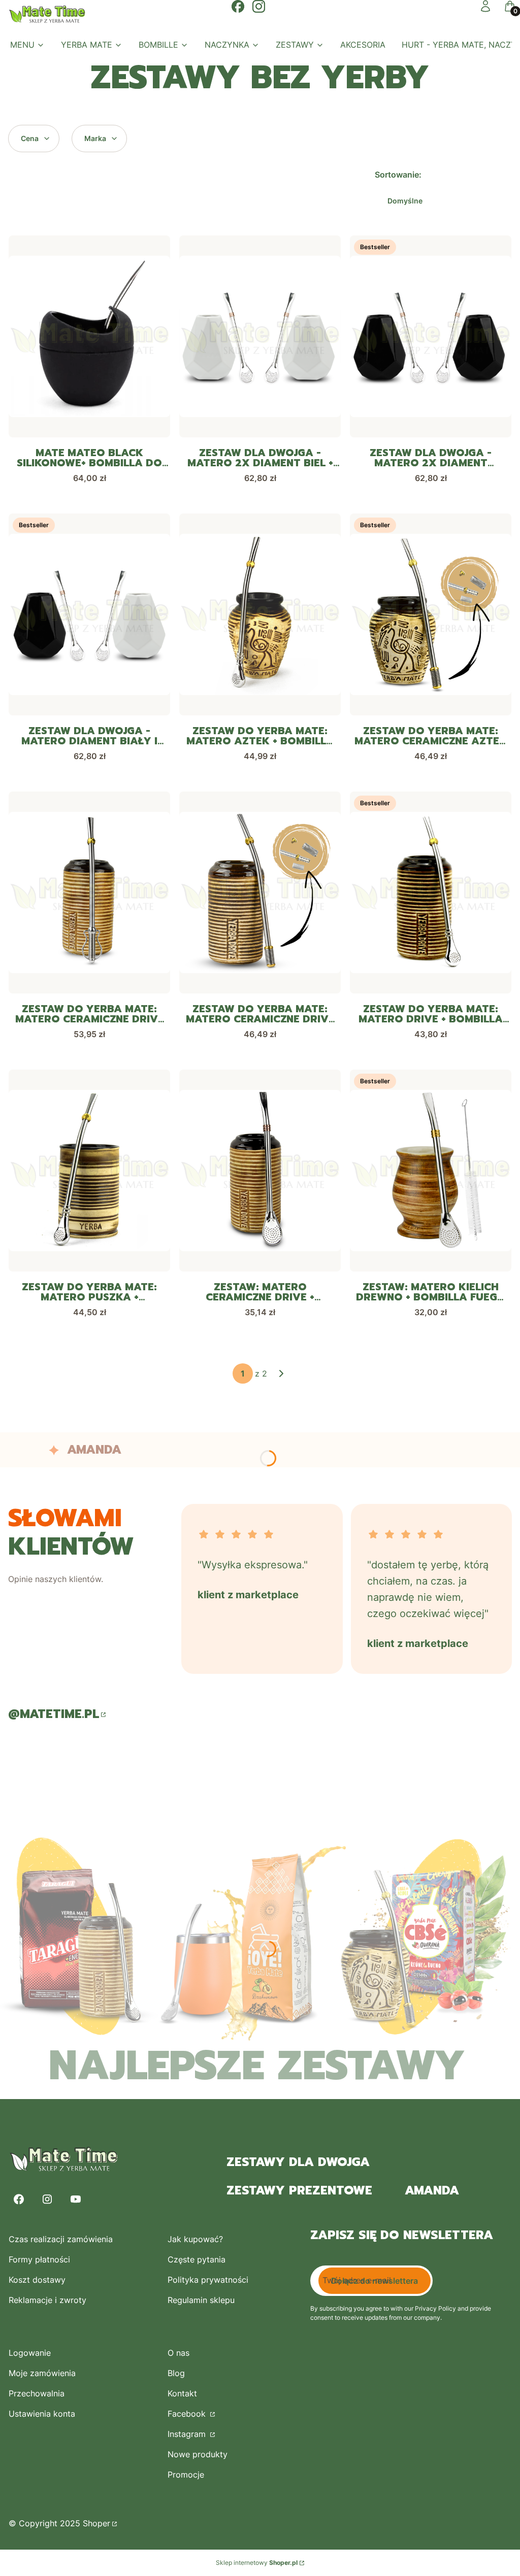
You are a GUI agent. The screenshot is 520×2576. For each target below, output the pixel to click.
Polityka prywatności (208, 2280)
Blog (176, 2373)
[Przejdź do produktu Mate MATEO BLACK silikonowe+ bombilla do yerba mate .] (89, 336)
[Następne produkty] (281, 1373)
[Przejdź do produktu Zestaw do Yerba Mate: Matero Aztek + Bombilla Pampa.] (260, 614)
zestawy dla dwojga (298, 2162)
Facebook (188, 2414)
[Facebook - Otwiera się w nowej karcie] (19, 2199)
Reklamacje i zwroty (47, 2300)
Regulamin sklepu (201, 2300)
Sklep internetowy (257, 2563)
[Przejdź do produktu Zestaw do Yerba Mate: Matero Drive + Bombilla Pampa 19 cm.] (431, 892)
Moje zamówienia (42, 2373)
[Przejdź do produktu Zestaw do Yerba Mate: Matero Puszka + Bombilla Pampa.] (89, 1171)
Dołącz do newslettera (375, 2281)
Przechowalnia (37, 2393)
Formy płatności (39, 2259)
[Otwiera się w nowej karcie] (238, 6)
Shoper (96, 2523)
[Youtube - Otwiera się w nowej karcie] (76, 2199)
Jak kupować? (195, 2239)
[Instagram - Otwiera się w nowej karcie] (47, 2199)
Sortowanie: (398, 175)
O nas (178, 2353)
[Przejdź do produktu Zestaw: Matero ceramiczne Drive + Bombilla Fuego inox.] (260, 1171)
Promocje (186, 2475)
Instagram (188, 2434)
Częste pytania (197, 2259)
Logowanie (30, 2353)
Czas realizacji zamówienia (61, 2239)
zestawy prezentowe (299, 2190)
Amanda (432, 2190)
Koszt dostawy (37, 2280)
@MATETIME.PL (54, 1714)
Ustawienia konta (42, 2414)
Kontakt (182, 2393)
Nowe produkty (198, 2454)
